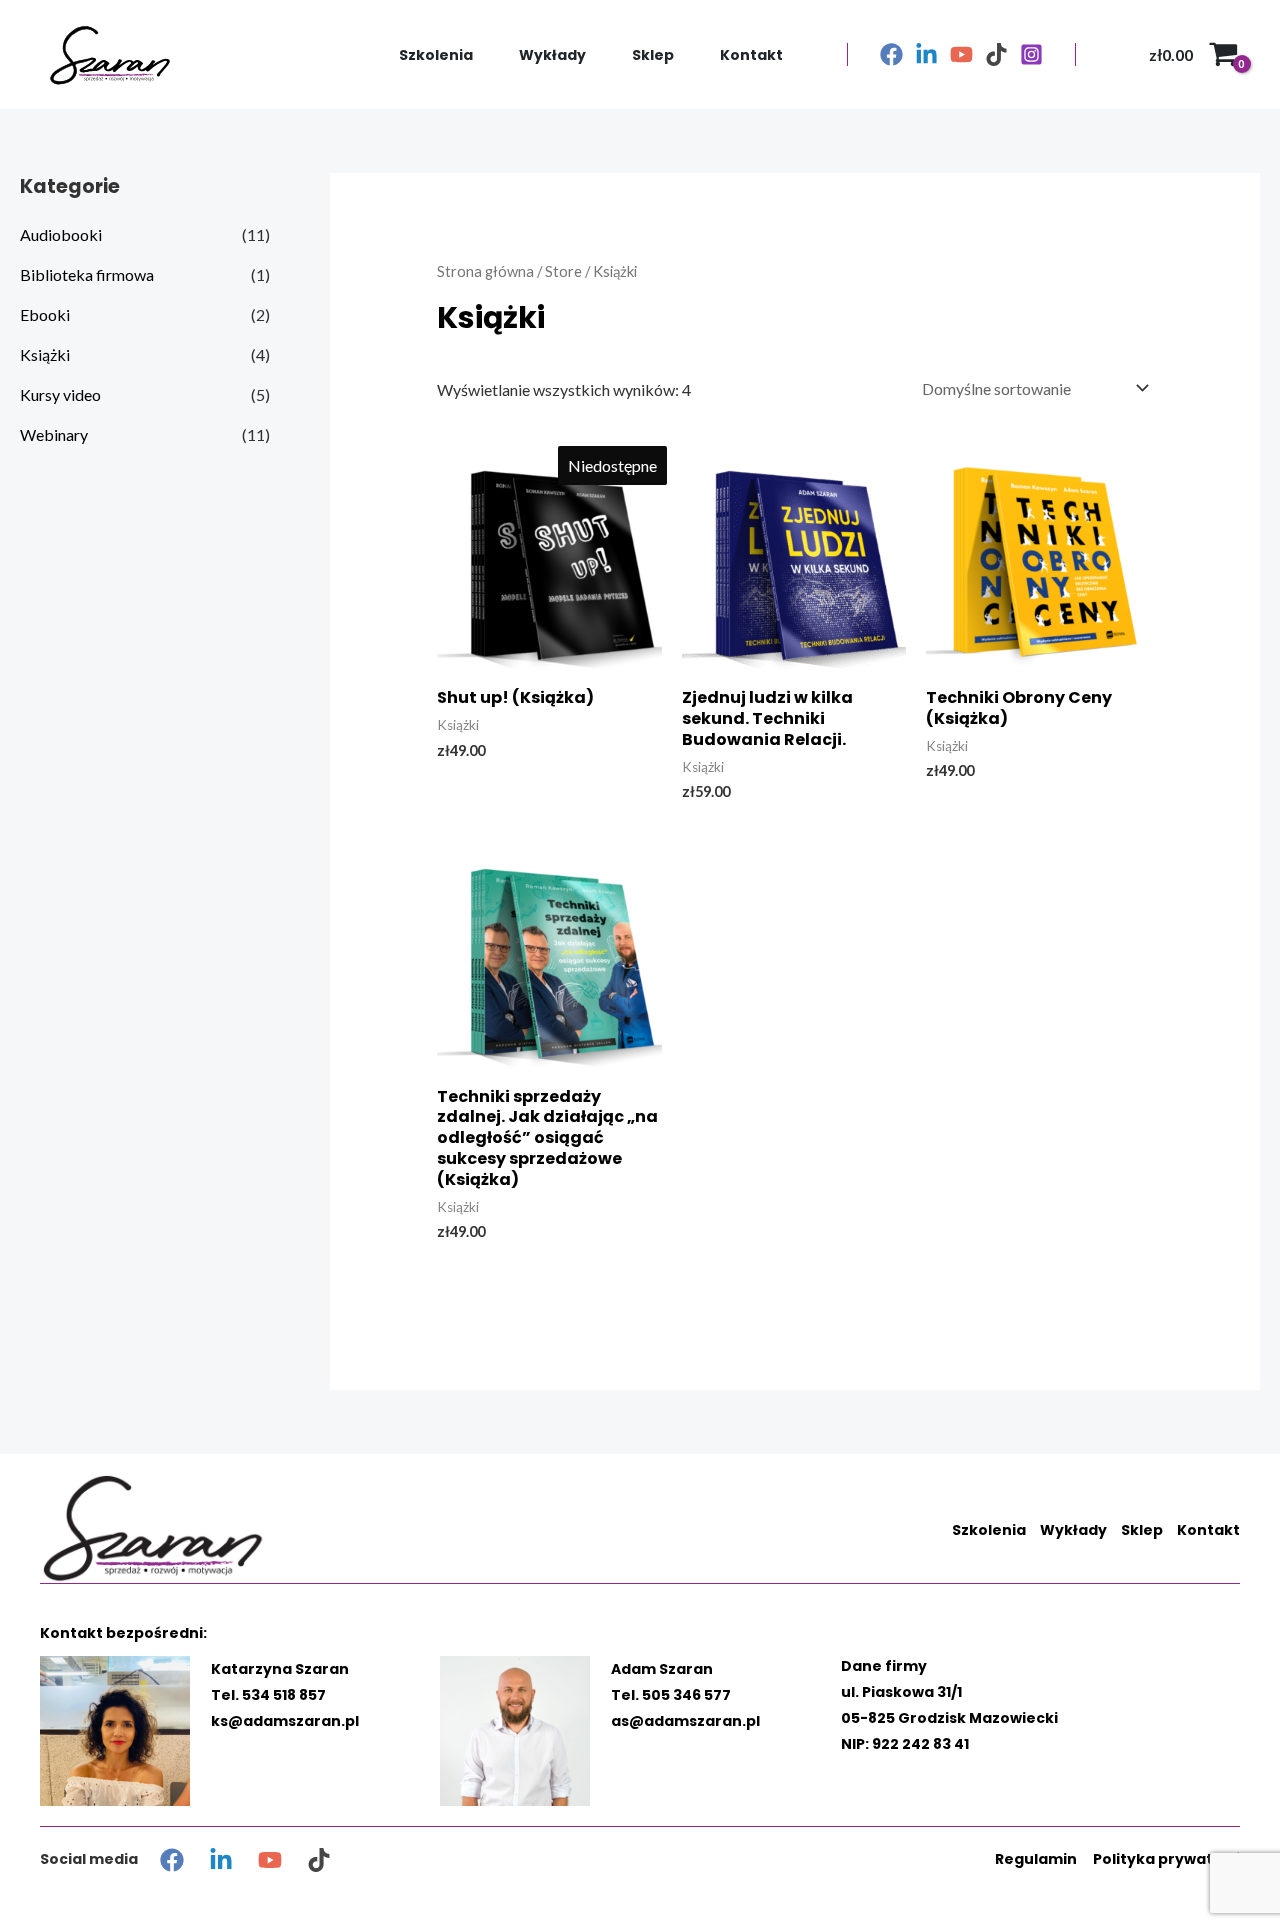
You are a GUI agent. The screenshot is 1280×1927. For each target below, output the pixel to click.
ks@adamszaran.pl (285, 1721)
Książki (45, 354)
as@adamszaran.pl (685, 1721)
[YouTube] (961, 54)
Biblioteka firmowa (87, 274)
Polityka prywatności (1173, 1859)
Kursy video (60, 394)
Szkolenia (436, 55)
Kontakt (751, 55)
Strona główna (485, 271)
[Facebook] (891, 54)
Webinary (54, 434)
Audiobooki (61, 234)
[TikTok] (996, 54)
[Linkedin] (926, 54)
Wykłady (552, 55)
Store (563, 271)
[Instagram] (1031, 54)
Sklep (653, 55)
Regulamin (1036, 1859)
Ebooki (45, 314)
